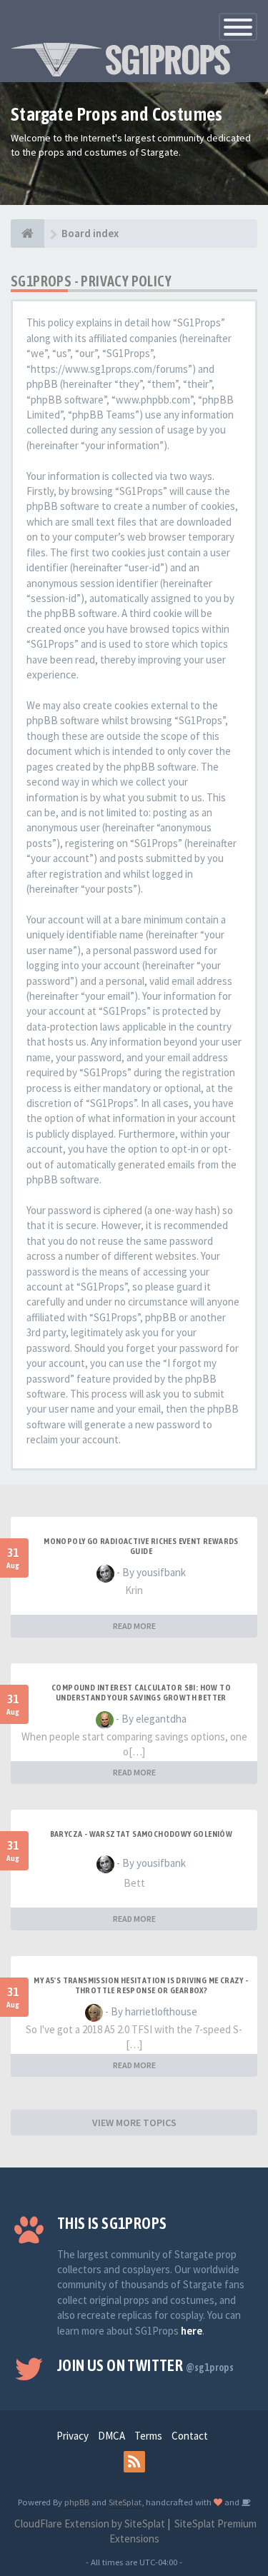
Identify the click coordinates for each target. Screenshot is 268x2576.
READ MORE (134, 1626)
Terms (148, 2436)
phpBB (77, 2502)
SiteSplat (125, 2502)
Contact (190, 2436)
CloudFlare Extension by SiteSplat (89, 2524)
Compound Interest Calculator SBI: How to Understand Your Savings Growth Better (141, 1693)
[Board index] (28, 234)
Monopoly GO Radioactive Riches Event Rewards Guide (141, 1546)
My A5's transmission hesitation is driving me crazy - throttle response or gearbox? (141, 1985)
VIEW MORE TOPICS (134, 2123)
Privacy (73, 2436)
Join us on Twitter (145, 2365)
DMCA (111, 2436)
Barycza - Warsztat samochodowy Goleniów (142, 1834)
